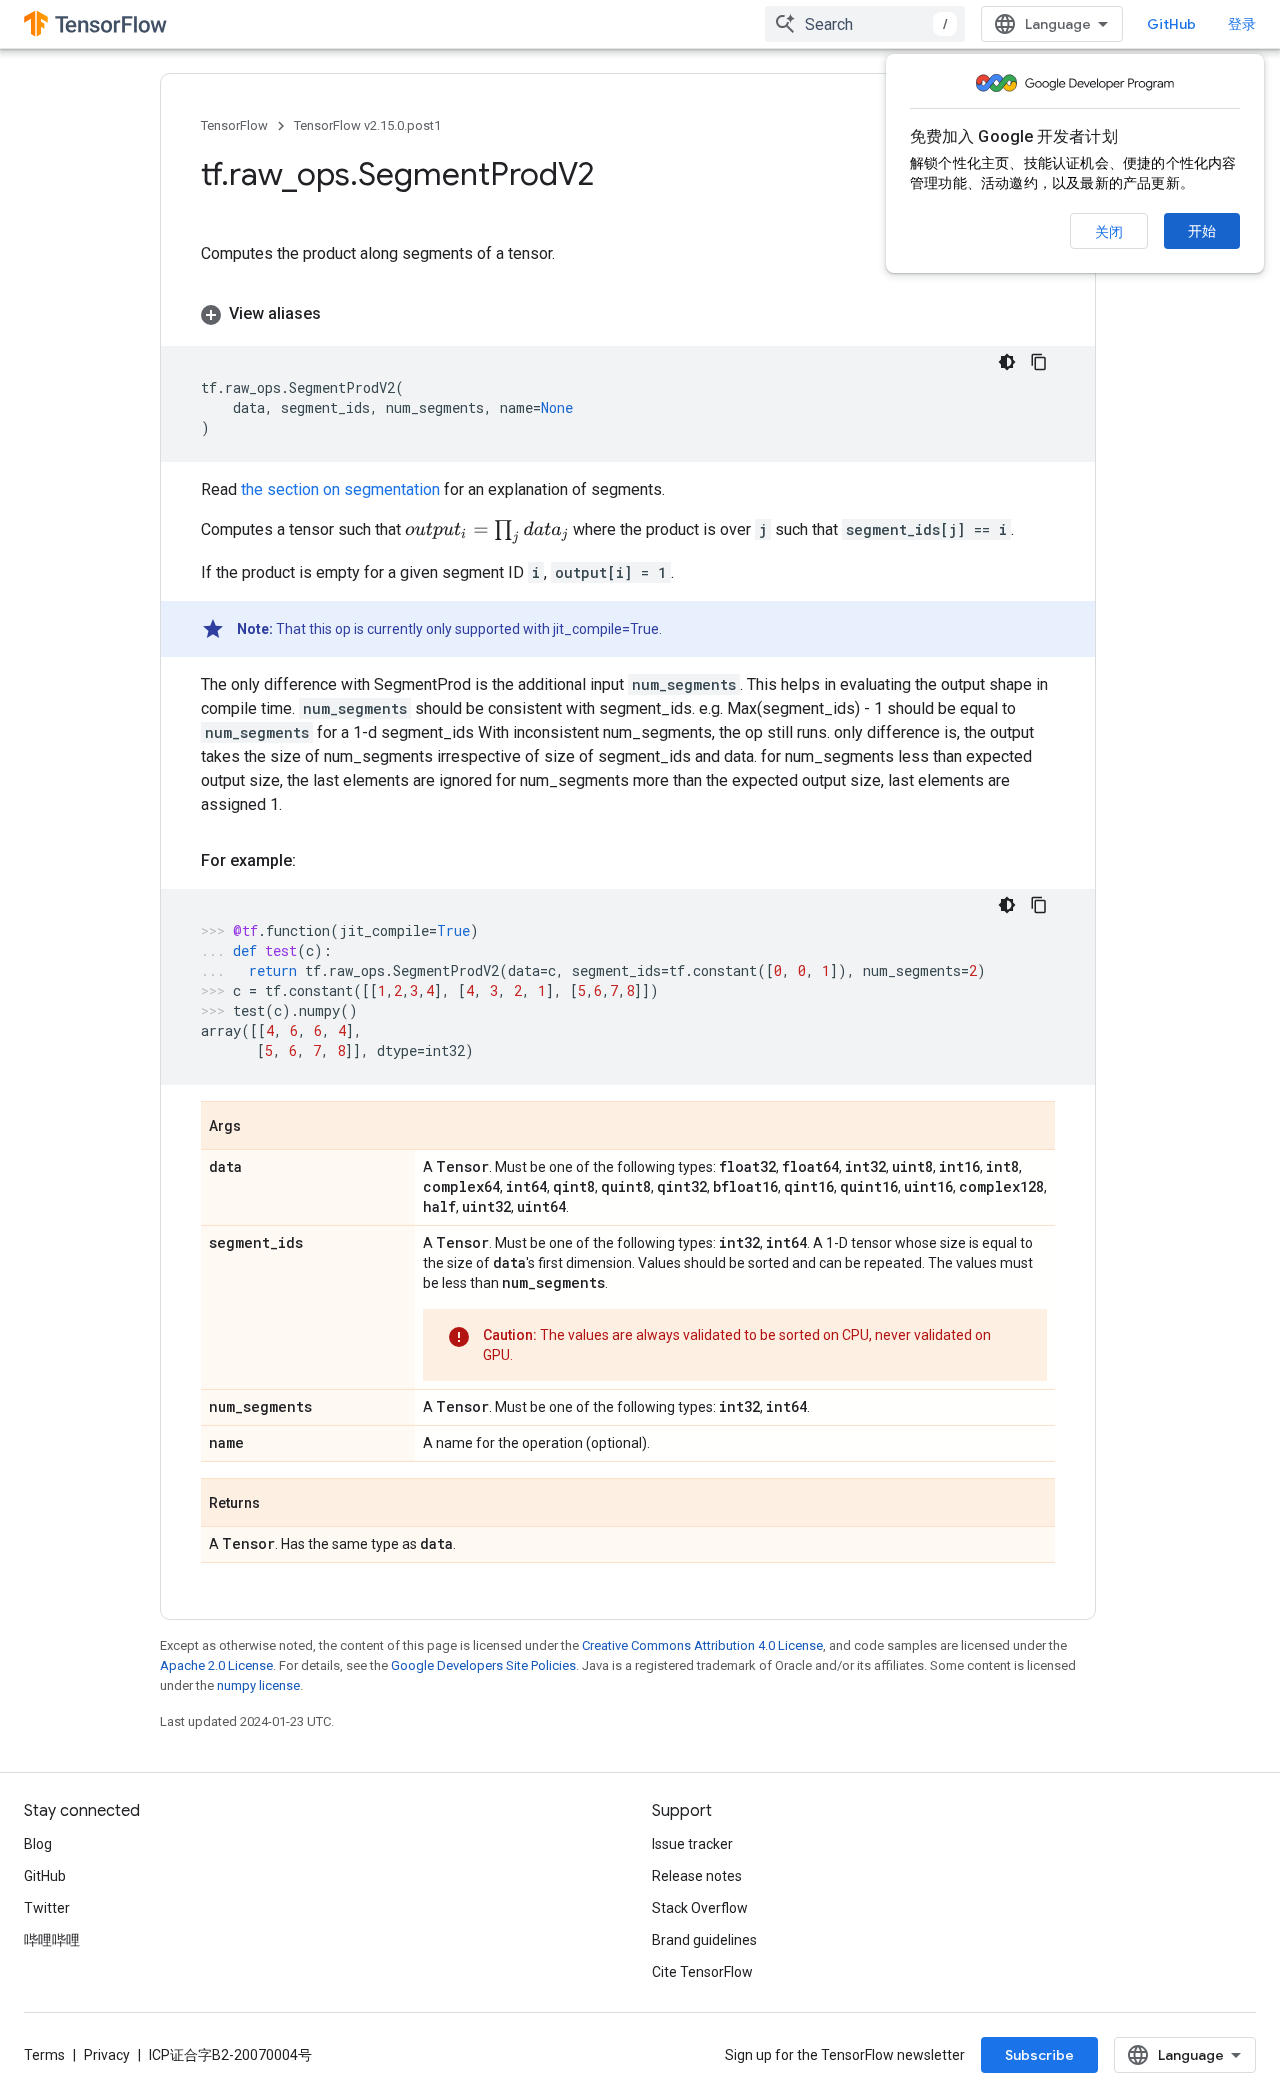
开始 (1202, 231)
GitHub (1171, 24)
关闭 (1109, 232)
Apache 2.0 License (216, 1665)
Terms (44, 2055)
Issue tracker (692, 1844)
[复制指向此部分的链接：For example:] (316, 861)
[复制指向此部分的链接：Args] (261, 1127)
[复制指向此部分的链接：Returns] (280, 1504)
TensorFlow (234, 125)
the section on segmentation (340, 489)
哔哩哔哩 (52, 1940)
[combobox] (865, 24)
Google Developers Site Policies (483, 1665)
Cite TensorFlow (702, 1972)
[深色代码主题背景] (1007, 362)
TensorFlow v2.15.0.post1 (367, 125)
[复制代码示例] (1039, 362)
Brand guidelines (704, 1940)
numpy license (258, 1685)
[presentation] (487, 532)
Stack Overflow (700, 1908)
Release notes (697, 1876)
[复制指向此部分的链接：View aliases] (341, 314)
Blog (38, 1844)
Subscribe (1039, 2055)
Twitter (47, 1908)
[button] (628, 314)
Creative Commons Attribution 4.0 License (702, 1645)
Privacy (107, 2055)
